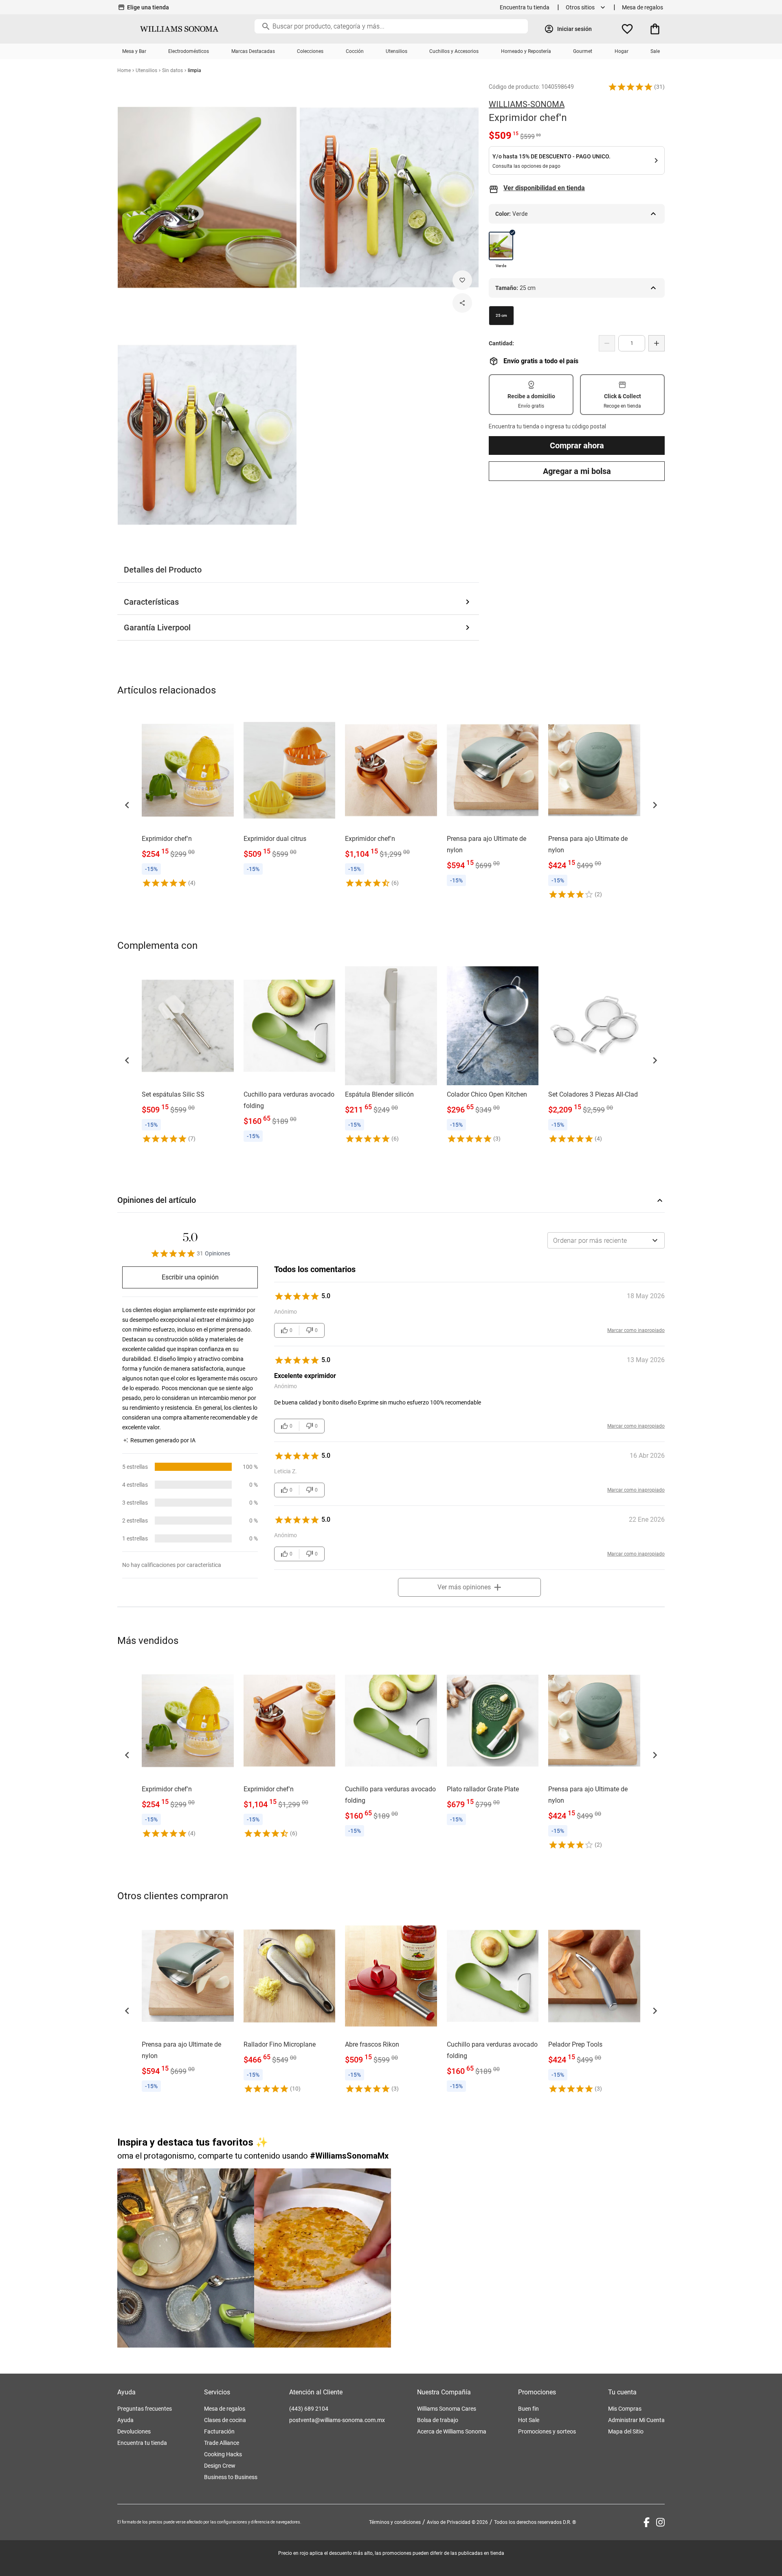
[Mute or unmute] (377, 2332)
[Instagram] (660, 2522)
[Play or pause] (323, 2258)
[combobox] (606, 1240)
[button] (630, 87)
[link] (188, 799)
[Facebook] (647, 2522)
